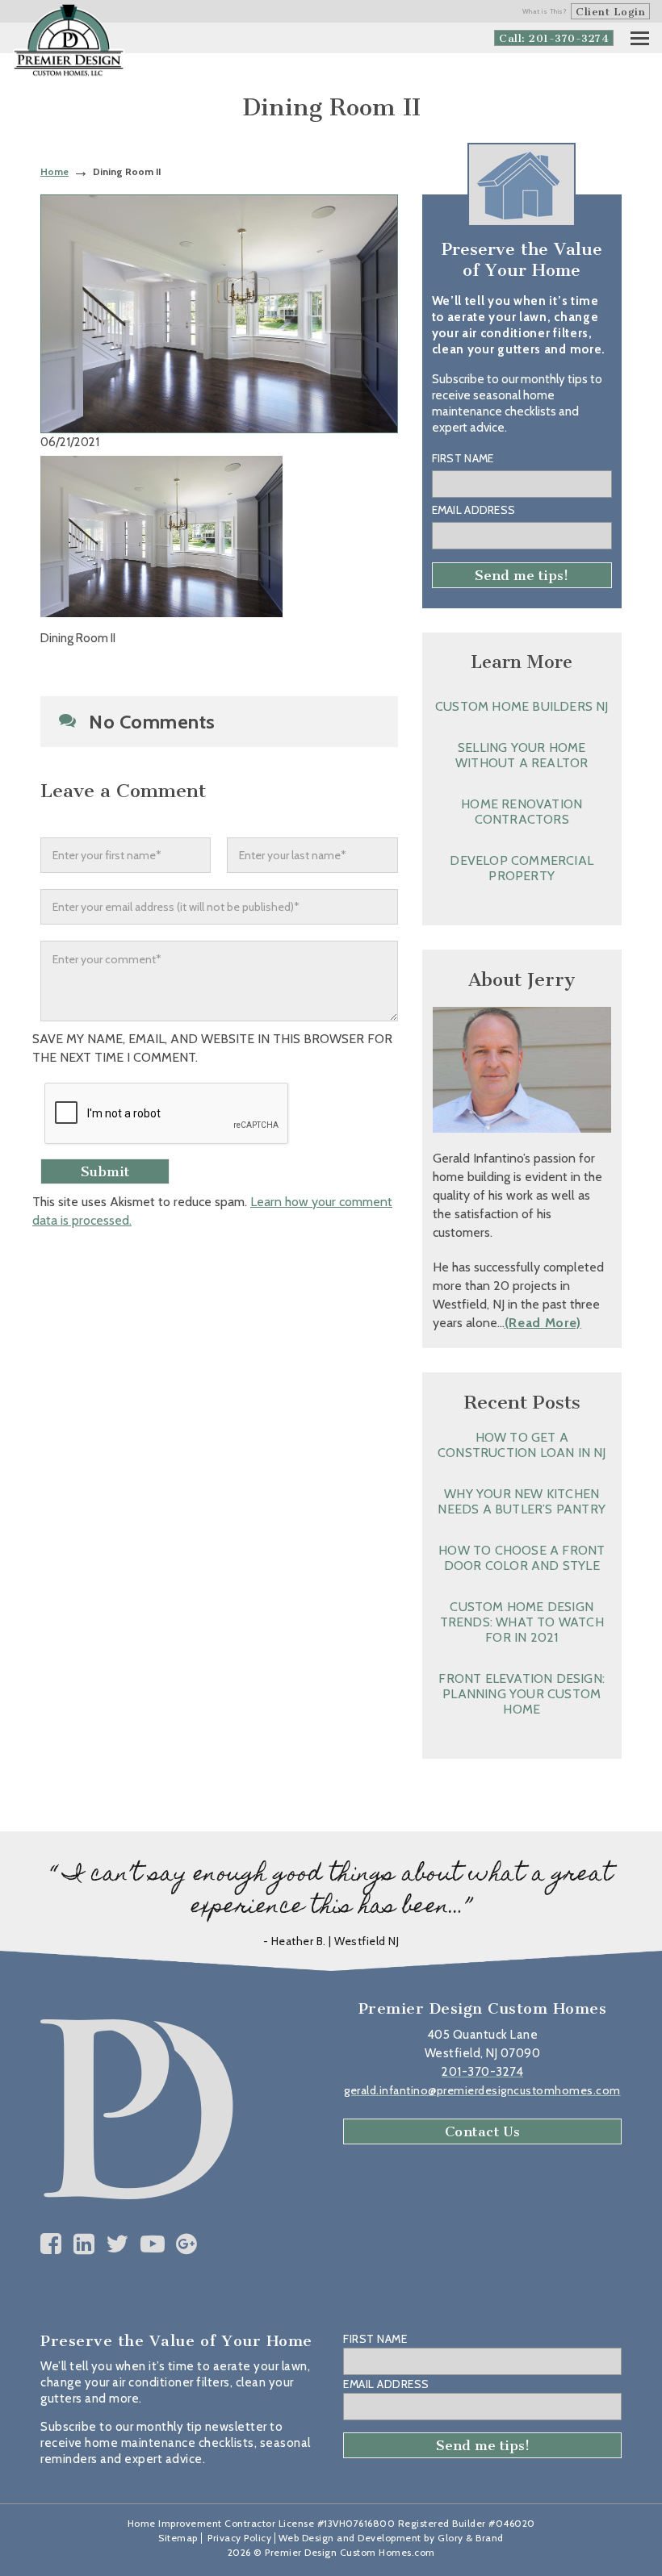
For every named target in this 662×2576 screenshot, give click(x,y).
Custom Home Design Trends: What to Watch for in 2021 (522, 1622)
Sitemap (178, 2538)
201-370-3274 (482, 2072)
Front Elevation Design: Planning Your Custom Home (522, 1694)
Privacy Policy (239, 2538)
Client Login (610, 12)
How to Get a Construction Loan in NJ (522, 1445)
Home (54, 171)
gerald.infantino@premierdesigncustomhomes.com (482, 2090)
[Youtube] (153, 2244)
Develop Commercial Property (522, 868)
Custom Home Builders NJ (522, 706)
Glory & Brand (471, 2538)
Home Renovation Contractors (522, 812)
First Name (463, 458)
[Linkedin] (84, 2244)
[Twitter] (117, 2244)
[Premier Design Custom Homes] (69, 41)
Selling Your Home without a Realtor (522, 755)
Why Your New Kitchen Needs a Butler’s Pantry (522, 1501)
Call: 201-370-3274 (554, 38)
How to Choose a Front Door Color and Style (522, 1558)
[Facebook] (51, 2244)
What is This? (545, 11)
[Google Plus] (187, 2244)
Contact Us (483, 2131)
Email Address (474, 510)
